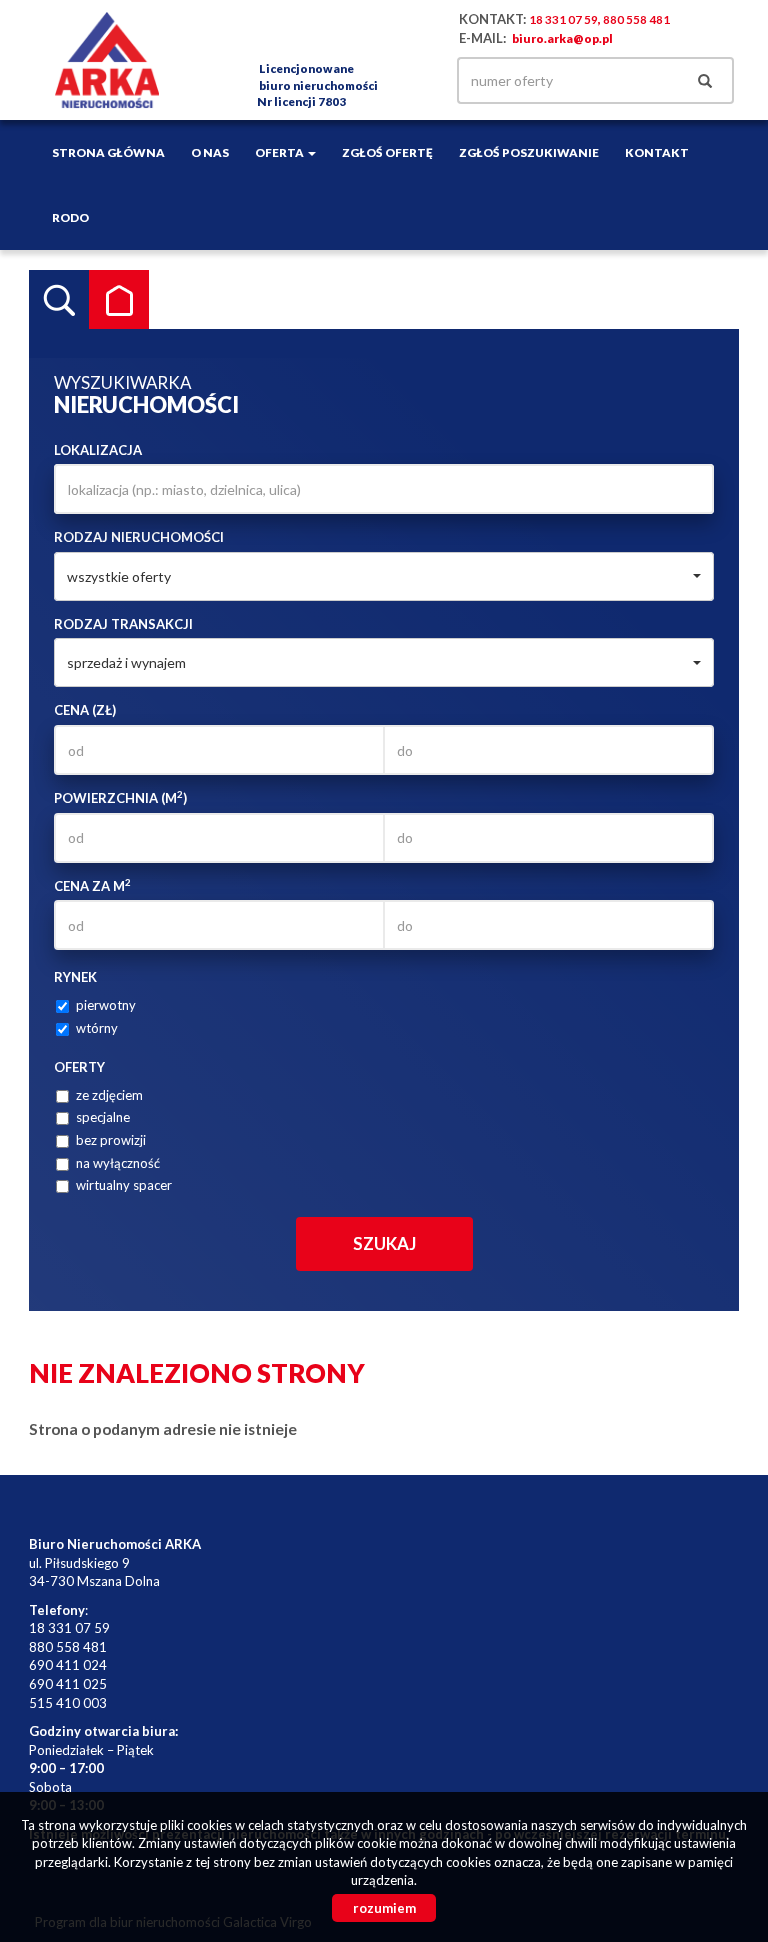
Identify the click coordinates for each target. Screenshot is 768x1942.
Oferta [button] (280, 152)
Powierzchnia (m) (120, 797)
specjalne (103, 1117)
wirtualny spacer (124, 1185)
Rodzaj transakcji (123, 624)
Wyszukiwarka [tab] (59, 300)
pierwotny (106, 1005)
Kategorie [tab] (119, 300)
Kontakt (657, 152)
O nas (210, 152)
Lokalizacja (98, 450)
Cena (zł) (85, 710)
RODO (70, 217)
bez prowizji (111, 1140)
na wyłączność (118, 1163)
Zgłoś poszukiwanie (529, 152)
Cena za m (92, 885)
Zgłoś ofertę (387, 152)
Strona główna (108, 152)
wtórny (97, 1028)
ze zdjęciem (109, 1095)
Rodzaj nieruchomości (139, 537)
